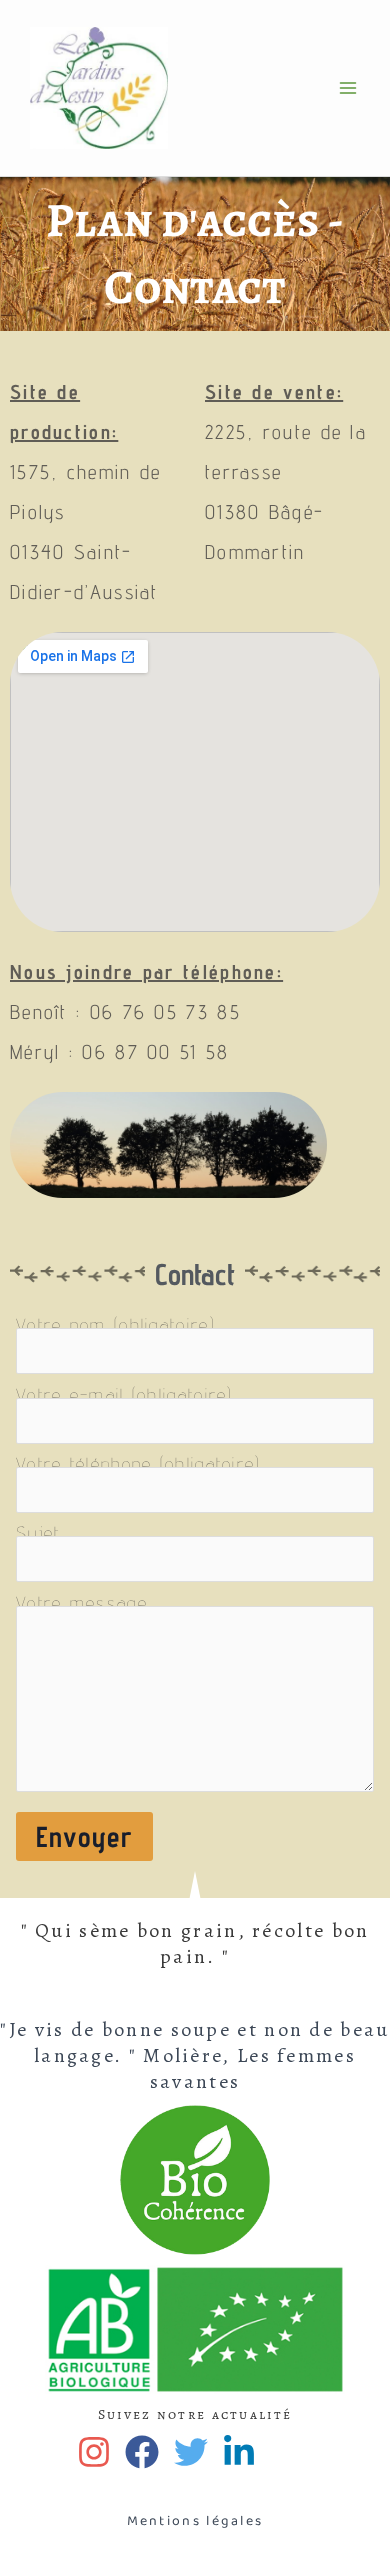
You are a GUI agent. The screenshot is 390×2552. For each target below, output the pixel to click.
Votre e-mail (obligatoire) (124, 1395)
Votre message (82, 1603)
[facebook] (146, 2452)
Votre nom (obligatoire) (115, 1325)
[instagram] (98, 2452)
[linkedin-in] (243, 2452)
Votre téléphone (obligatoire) (138, 1464)
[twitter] (195, 2452)
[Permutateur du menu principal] (348, 88)
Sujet (38, 1533)
